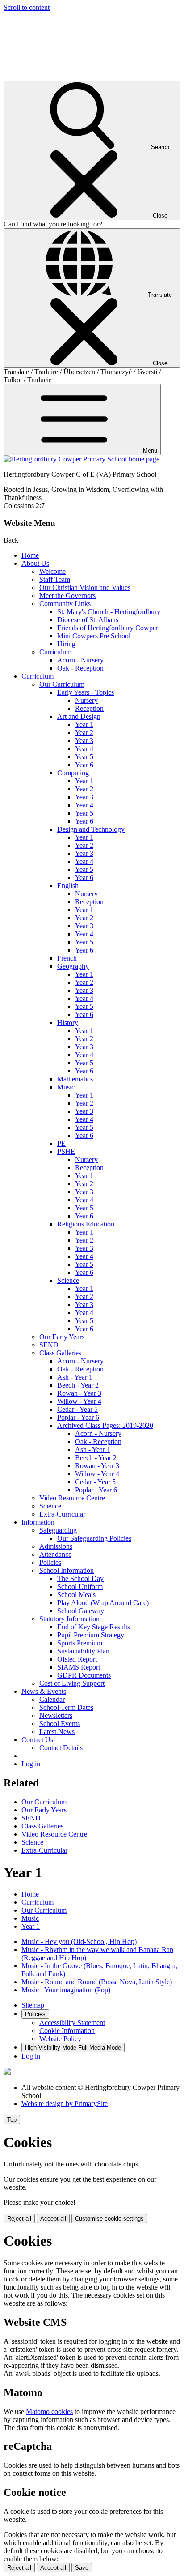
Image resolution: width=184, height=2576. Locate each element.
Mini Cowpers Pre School (94, 636)
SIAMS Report (79, 1667)
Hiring (66, 644)
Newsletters (56, 1715)
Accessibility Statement (72, 2023)
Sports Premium (80, 1643)
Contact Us (37, 1740)
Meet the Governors (67, 596)
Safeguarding (58, 1530)
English (68, 886)
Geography (73, 966)
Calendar (52, 1699)
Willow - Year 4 (79, 1401)
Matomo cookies (49, 2412)
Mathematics (75, 1079)
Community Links (65, 604)
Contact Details (61, 1748)
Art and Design (79, 716)
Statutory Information (69, 1619)
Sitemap (33, 2005)
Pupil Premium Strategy (91, 1635)
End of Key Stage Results (94, 1627)
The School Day (80, 1578)
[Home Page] (82, 459)
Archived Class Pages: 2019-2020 (105, 1425)
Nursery (86, 700)
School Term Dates (66, 1707)
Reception (89, 708)
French (67, 958)
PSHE (66, 1151)
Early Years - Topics (86, 692)
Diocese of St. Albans (88, 620)
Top (12, 2120)
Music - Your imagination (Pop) (66, 1990)
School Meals (76, 1595)
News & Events (44, 1691)
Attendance (55, 1554)
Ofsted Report (77, 1659)
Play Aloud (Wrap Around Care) (103, 1603)
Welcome (52, 571)
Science (68, 1280)
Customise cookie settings (109, 2219)
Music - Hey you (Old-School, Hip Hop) (79, 1942)
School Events (60, 1724)
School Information (67, 1570)
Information (38, 1522)
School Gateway (81, 1611)
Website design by (65, 2104)
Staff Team (55, 579)
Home (30, 555)
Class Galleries (60, 1353)
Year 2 (84, 733)
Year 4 (84, 749)
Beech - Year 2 (78, 1385)
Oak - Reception (80, 668)
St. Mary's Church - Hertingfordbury (109, 612)
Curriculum (55, 652)
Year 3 (84, 741)
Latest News (57, 1732)
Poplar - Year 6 (78, 1417)
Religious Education (86, 1224)
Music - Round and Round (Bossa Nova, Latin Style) (97, 1982)
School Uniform (80, 1587)
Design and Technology (91, 829)
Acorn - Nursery (80, 660)
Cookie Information (67, 2031)
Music (66, 1087)
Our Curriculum (62, 684)
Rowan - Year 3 (79, 1393)
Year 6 (84, 765)
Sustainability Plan (83, 1651)
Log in (31, 1764)
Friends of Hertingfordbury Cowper (108, 628)
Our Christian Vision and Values (85, 587)
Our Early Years (62, 1337)
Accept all (53, 2219)
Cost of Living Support (72, 1683)
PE (61, 1143)
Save (82, 2568)
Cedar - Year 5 (77, 1409)
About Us (35, 563)
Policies (50, 1562)
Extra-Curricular (62, 1514)
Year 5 (84, 757)
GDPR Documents (84, 1675)
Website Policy (60, 2039)
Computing (73, 773)
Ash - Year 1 (75, 1377)
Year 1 (84, 724)
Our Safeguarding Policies (94, 1538)
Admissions (56, 1546)
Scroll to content (27, 7)
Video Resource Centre (72, 1498)
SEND (49, 1345)
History (68, 1023)
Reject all (19, 2219)
